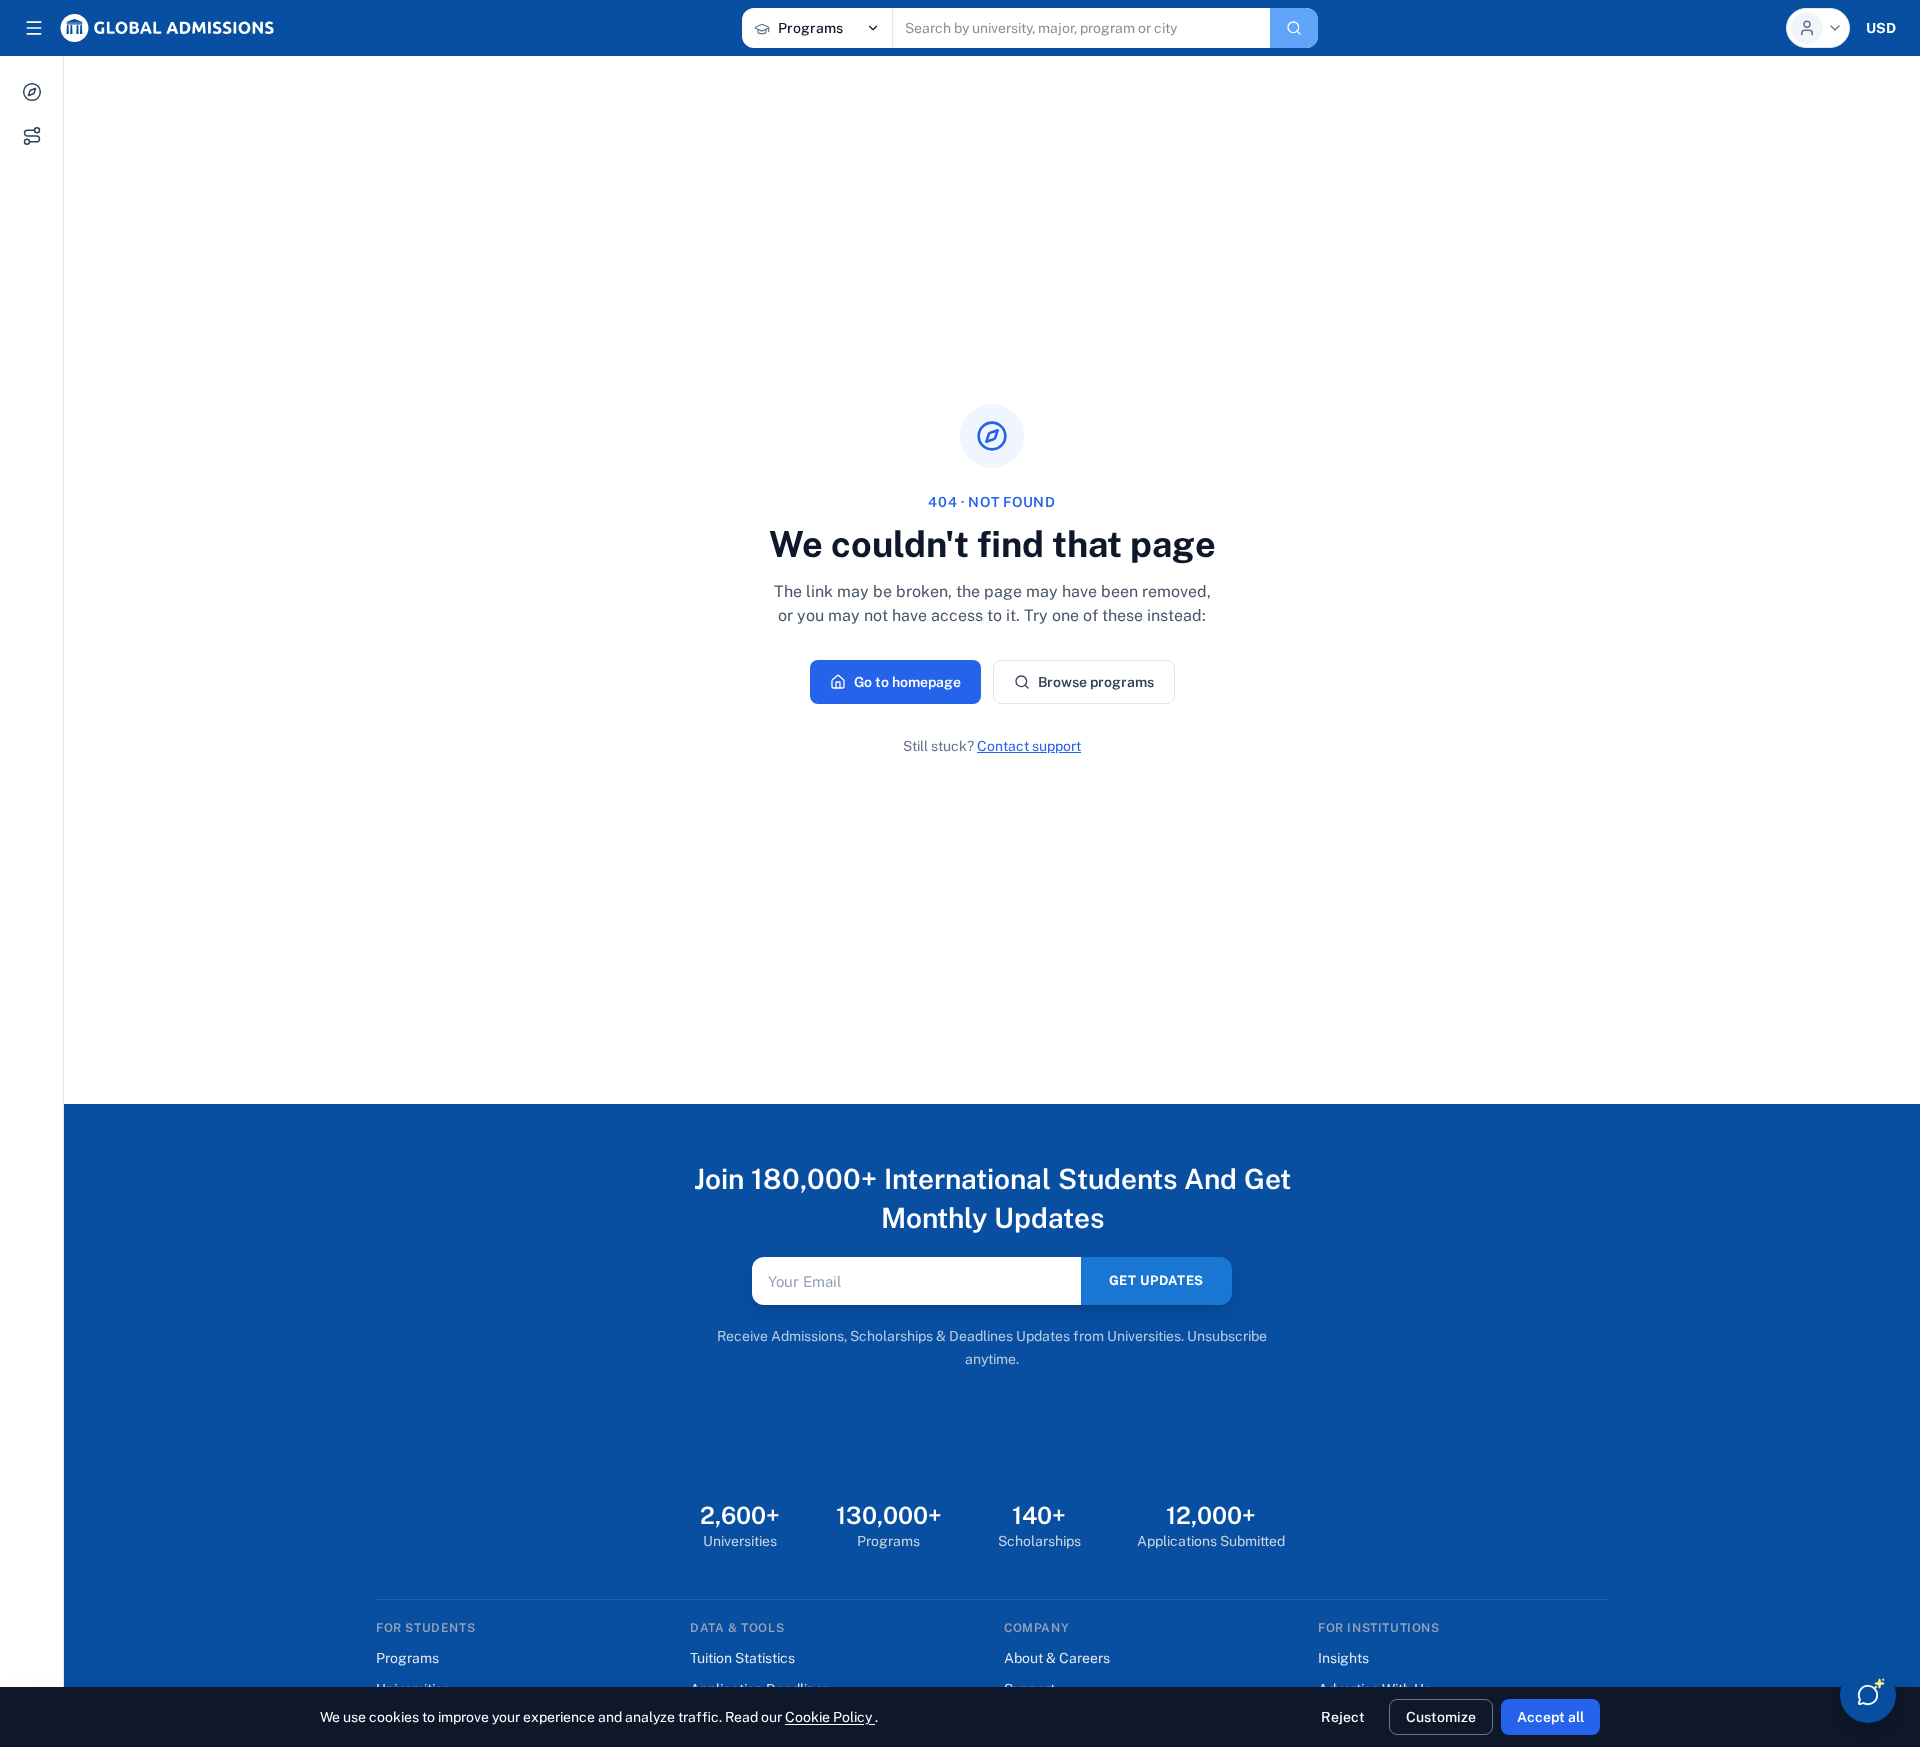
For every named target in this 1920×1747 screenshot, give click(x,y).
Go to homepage (907, 682)
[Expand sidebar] (34, 28)
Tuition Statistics (742, 1658)
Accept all (1550, 1717)
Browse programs (1096, 682)
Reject (1343, 1717)
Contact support (1029, 746)
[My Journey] (32, 136)
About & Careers (1057, 1658)
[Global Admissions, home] (167, 28)
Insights (1343, 1658)
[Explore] (32, 92)
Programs (407, 1658)
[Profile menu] (1818, 28)
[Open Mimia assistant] (1868, 1695)
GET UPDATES (1156, 1280)
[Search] (1294, 28)
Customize (1441, 1717)
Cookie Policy (830, 1717)
